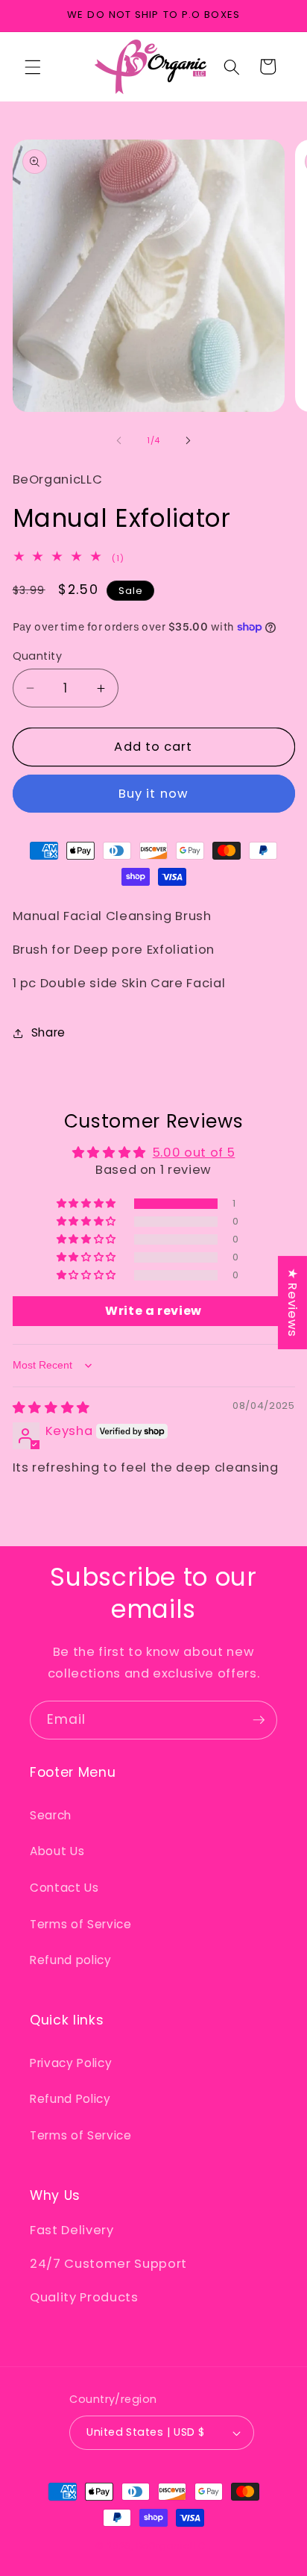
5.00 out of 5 (194, 1153)
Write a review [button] (153, 1311)
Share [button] (48, 1032)
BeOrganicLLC (171, 2546)
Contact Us (64, 1888)
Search (51, 1815)
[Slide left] (119, 440)
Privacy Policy (71, 2063)
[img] (51, 1408)
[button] (33, 66)
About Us (57, 1851)
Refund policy (71, 1960)
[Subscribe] (259, 1720)
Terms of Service (81, 1924)
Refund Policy (70, 2099)
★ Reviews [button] (292, 1303)
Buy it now (153, 794)
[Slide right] (188, 440)
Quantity (38, 656)
